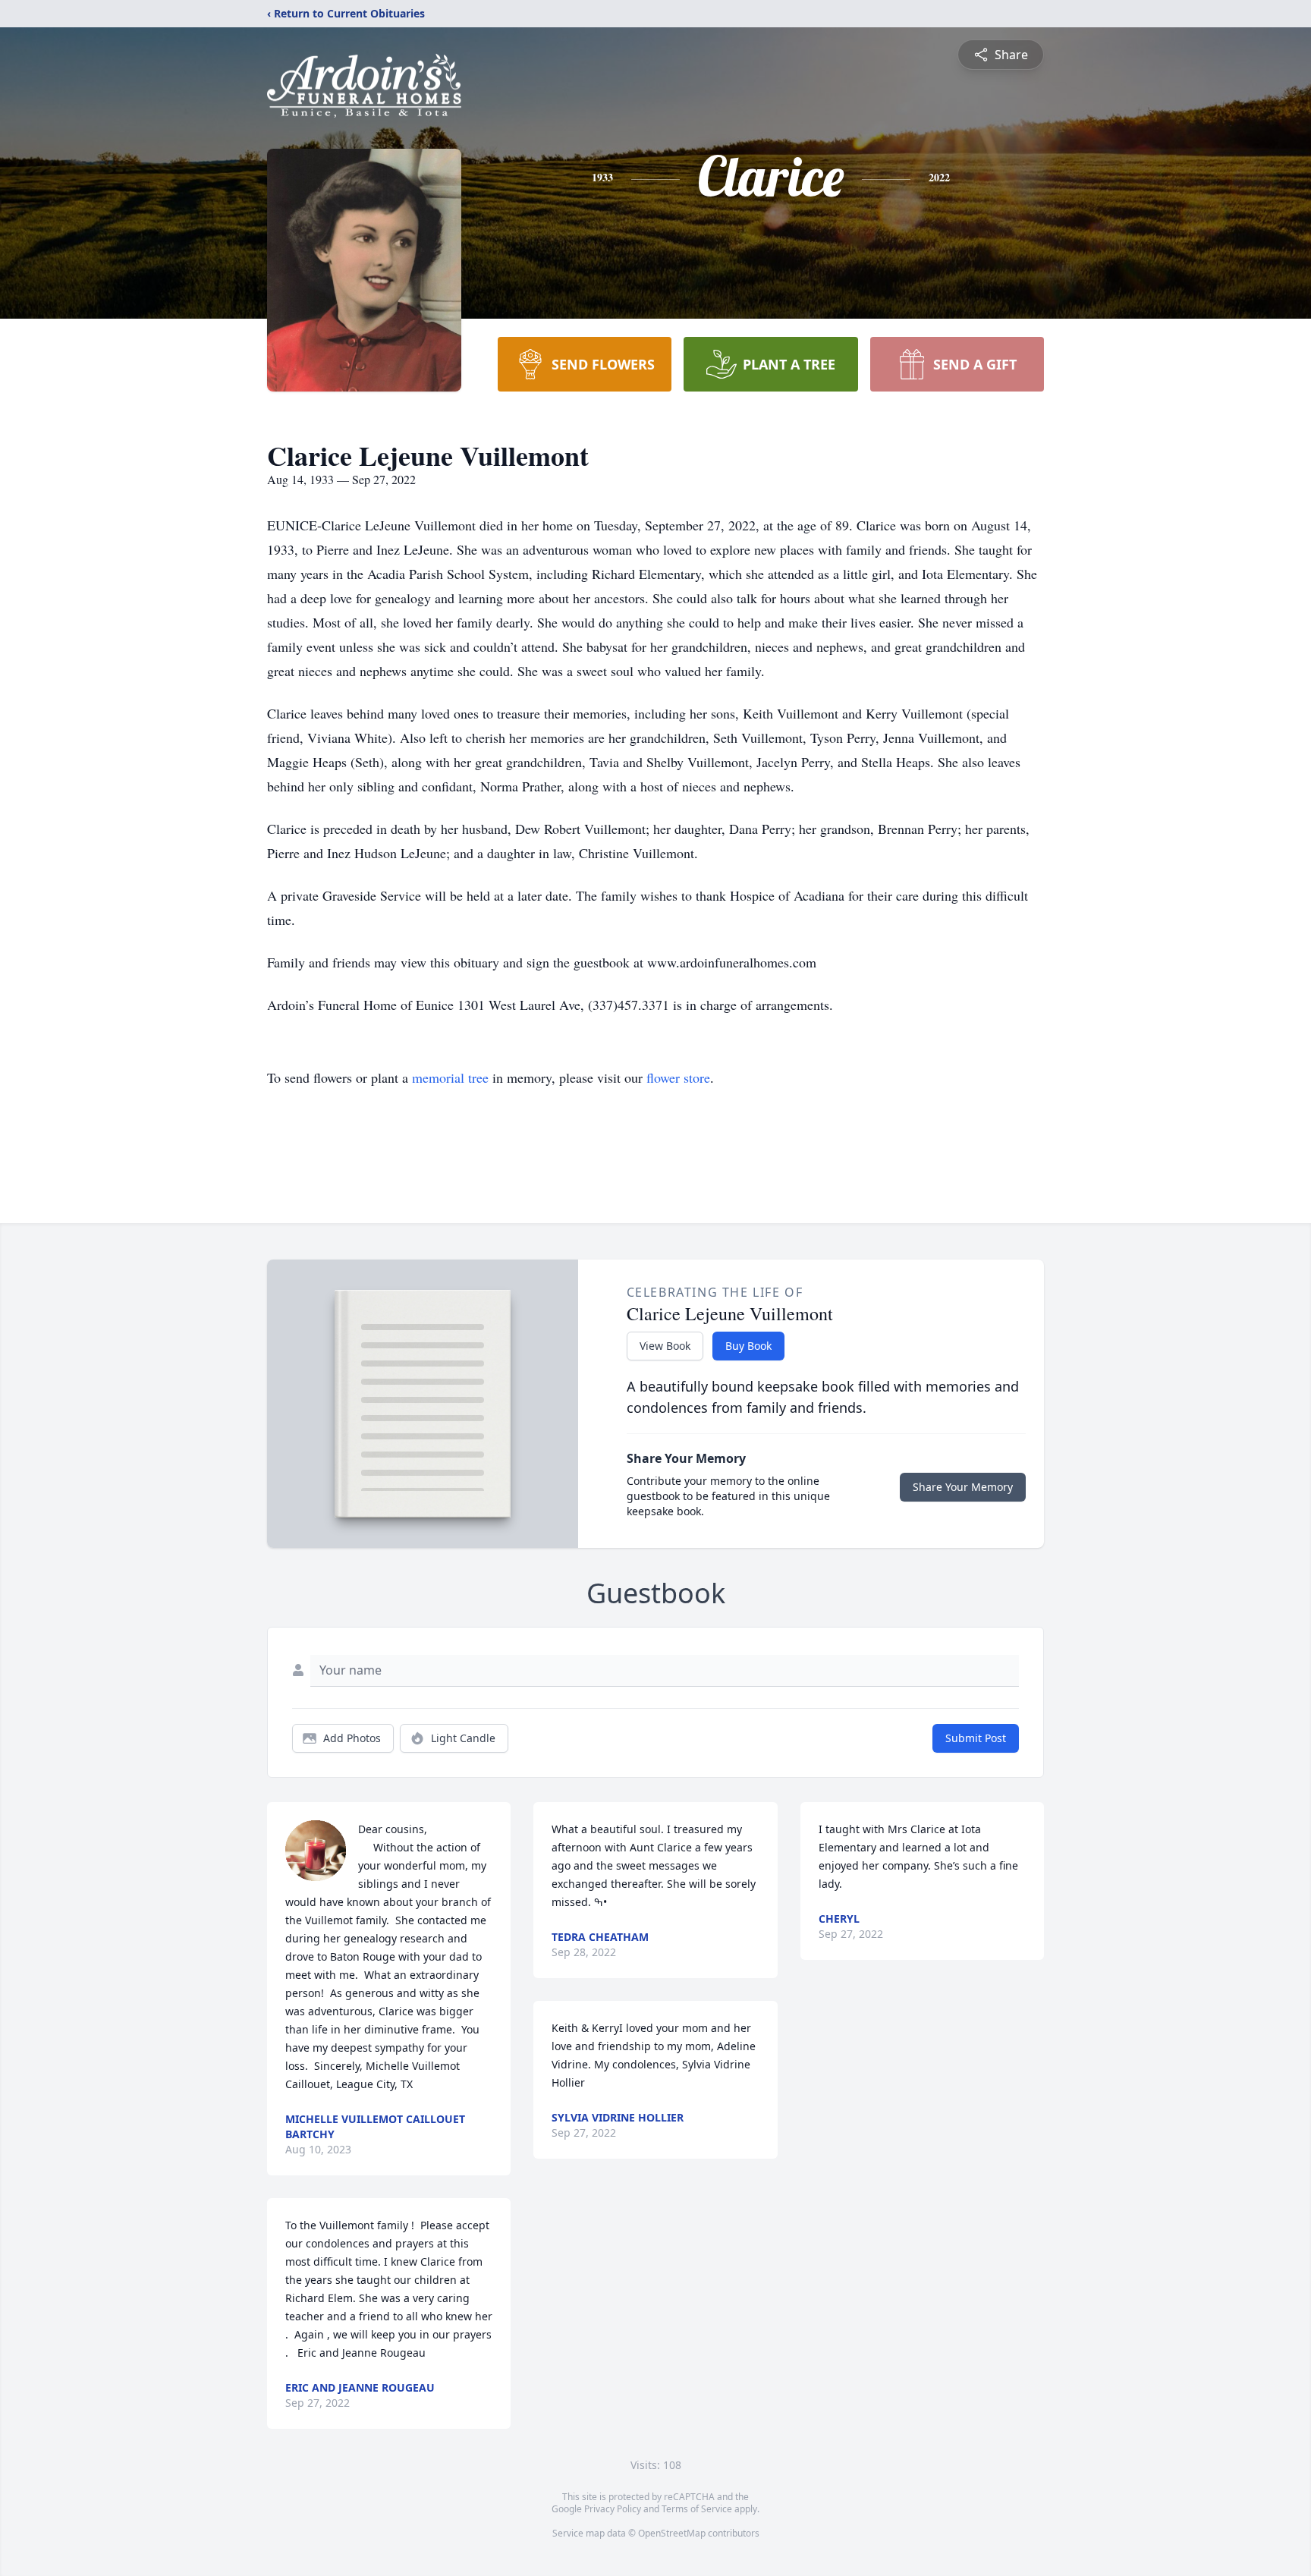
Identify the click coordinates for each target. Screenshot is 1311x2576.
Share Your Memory (963, 1487)
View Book (665, 1346)
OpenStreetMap (672, 2533)
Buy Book (748, 1346)
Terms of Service (697, 2509)
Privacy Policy (613, 2509)
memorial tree (450, 1077)
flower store (678, 1077)
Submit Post (976, 1738)
